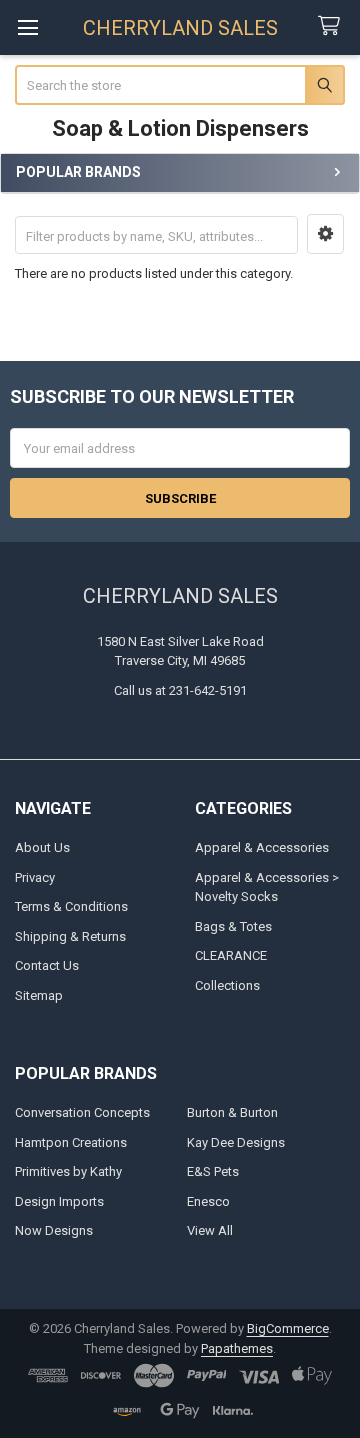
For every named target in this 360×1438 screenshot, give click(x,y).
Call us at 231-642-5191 (180, 690)
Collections (227, 985)
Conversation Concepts (82, 1112)
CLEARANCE (231, 955)
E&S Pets (213, 1171)
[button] (325, 234)
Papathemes (237, 1348)
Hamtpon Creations (71, 1142)
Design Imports (59, 1201)
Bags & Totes (233, 926)
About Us (42, 847)
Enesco (208, 1201)
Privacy (35, 877)
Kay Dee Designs (236, 1142)
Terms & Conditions (71, 906)
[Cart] (333, 26)
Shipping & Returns (70, 936)
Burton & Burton (232, 1112)
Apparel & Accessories (262, 847)
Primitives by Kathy (68, 1171)
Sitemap (39, 995)
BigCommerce (288, 1328)
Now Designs (54, 1230)
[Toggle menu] (27, 27)
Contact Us (47, 965)
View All (210, 1230)
